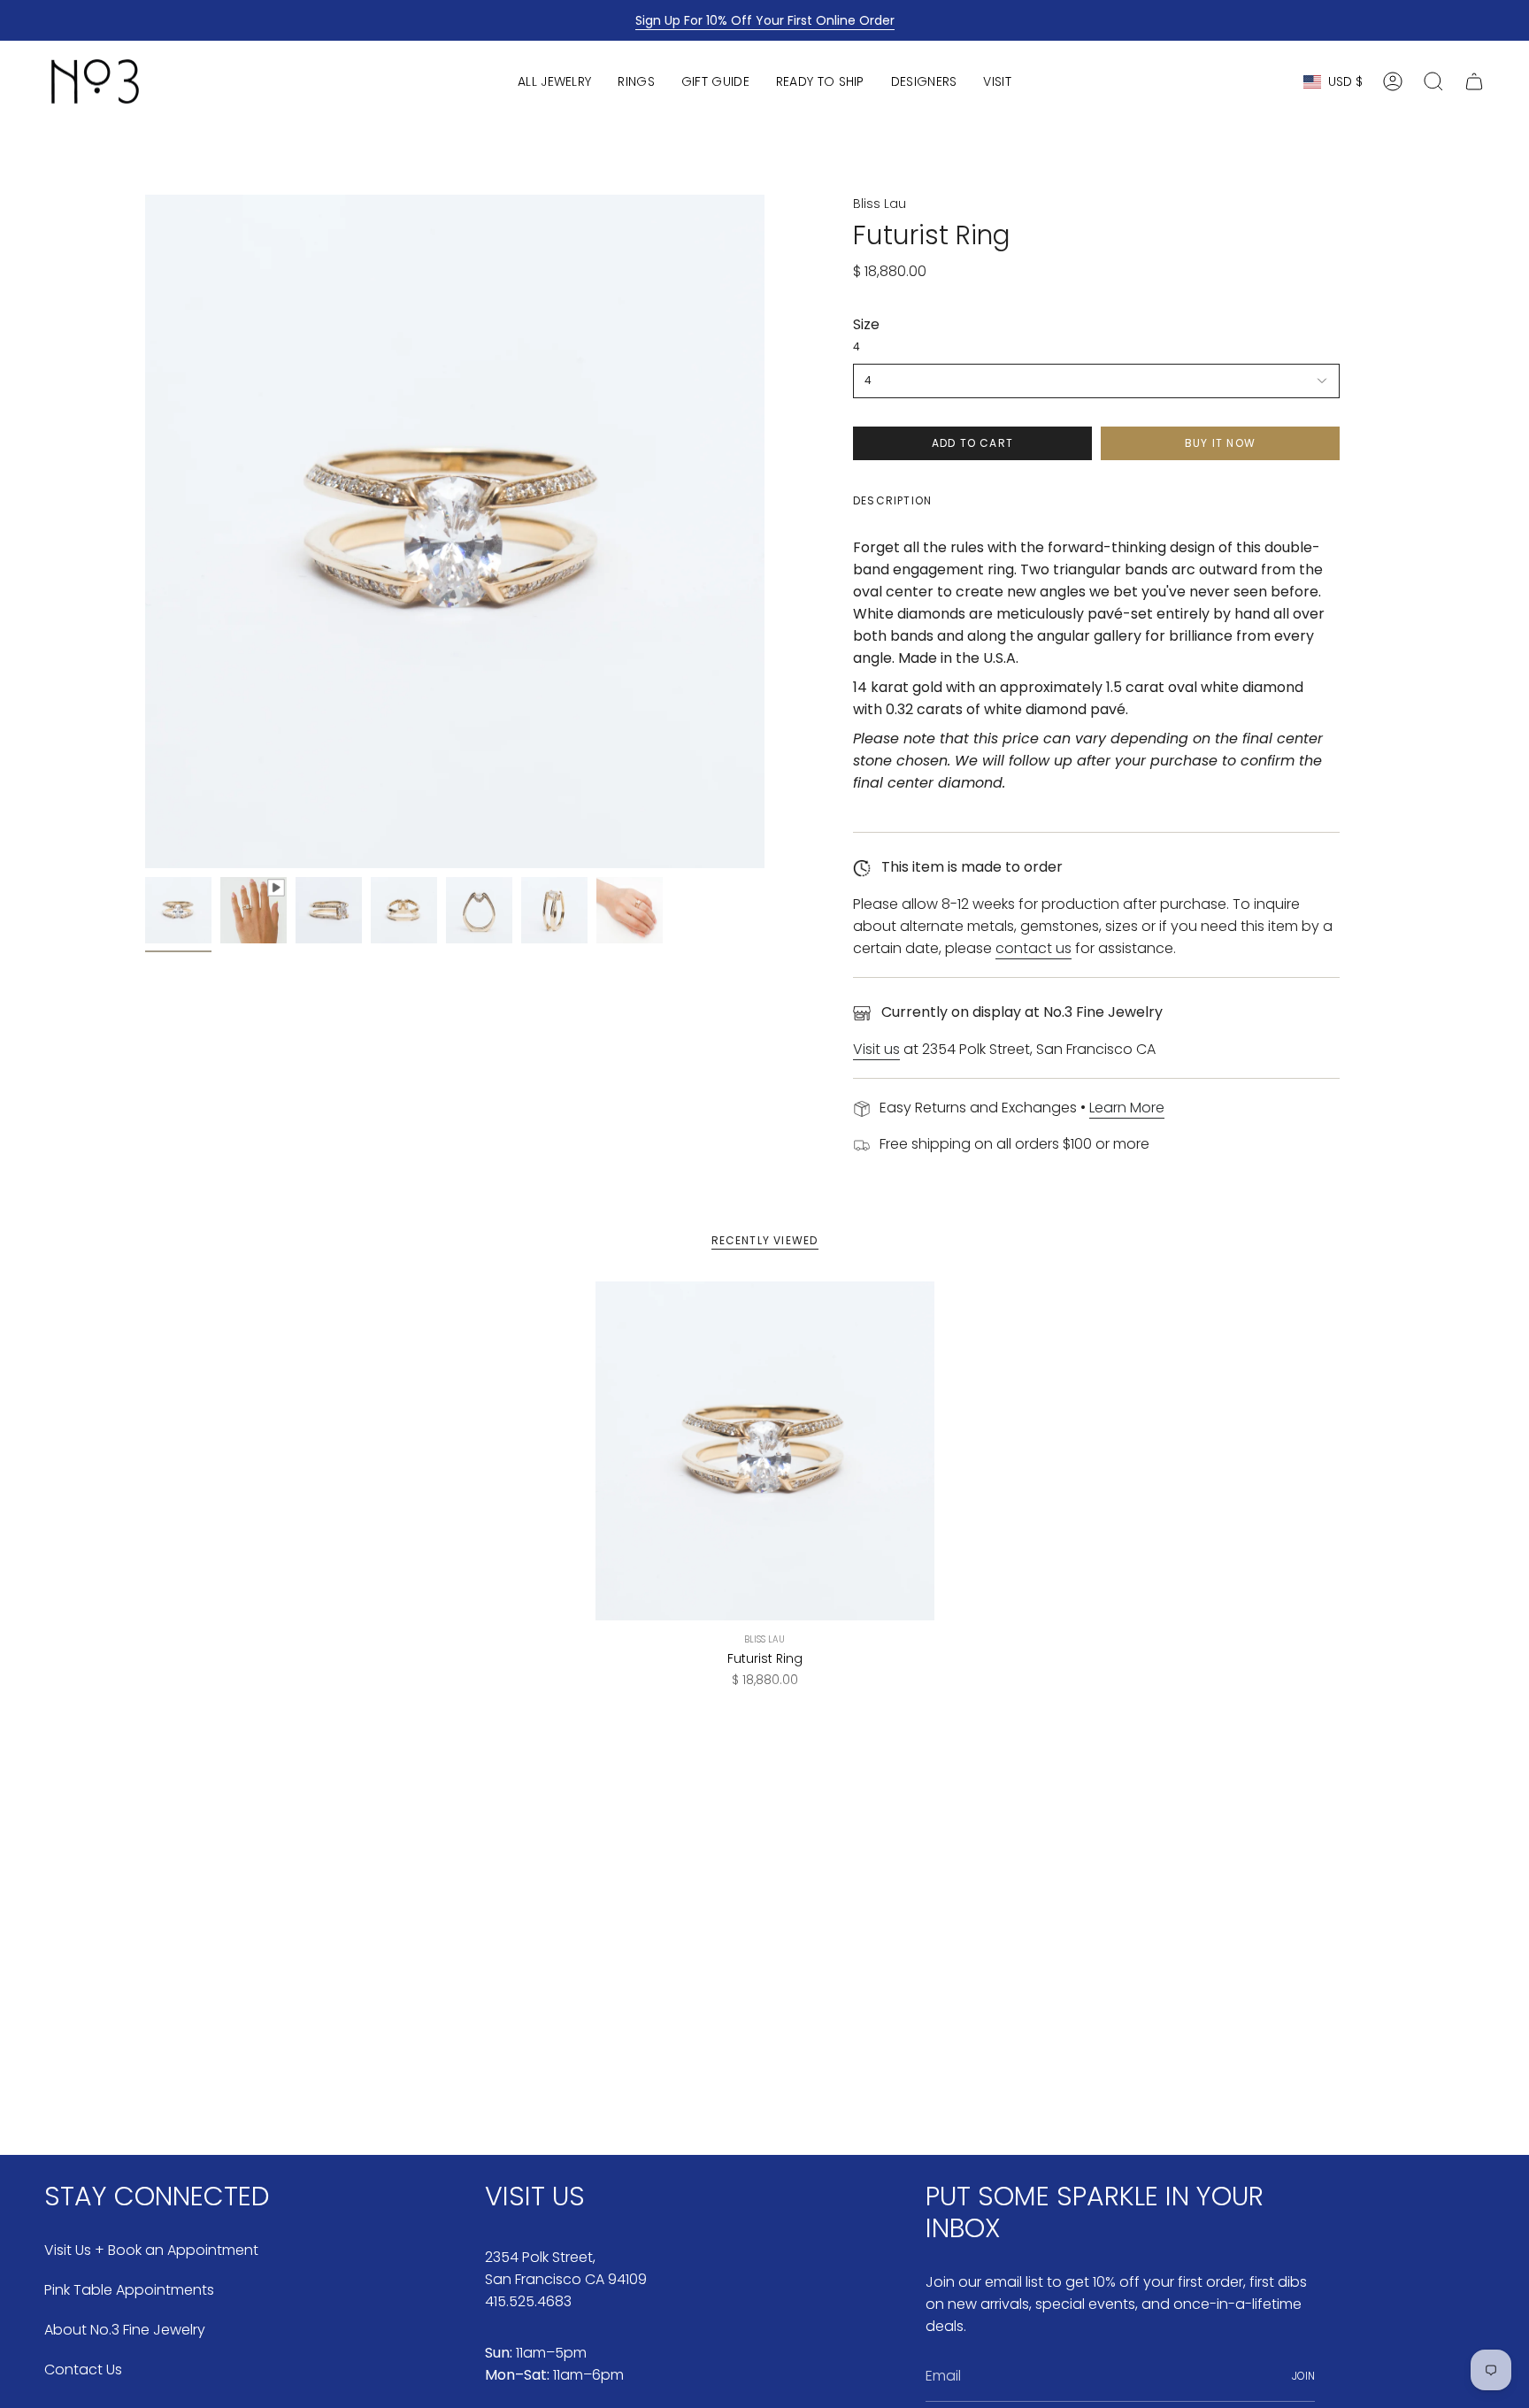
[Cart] (1474, 81)
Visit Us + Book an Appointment (151, 2250)
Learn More (1127, 1108)
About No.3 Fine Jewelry (125, 2330)
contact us (1033, 948)
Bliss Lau (880, 204)
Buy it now (1220, 443)
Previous (145, 532)
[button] (554, 81)
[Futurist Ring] (765, 1451)
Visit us (876, 1049)
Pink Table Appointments (129, 2290)
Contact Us (83, 2370)
